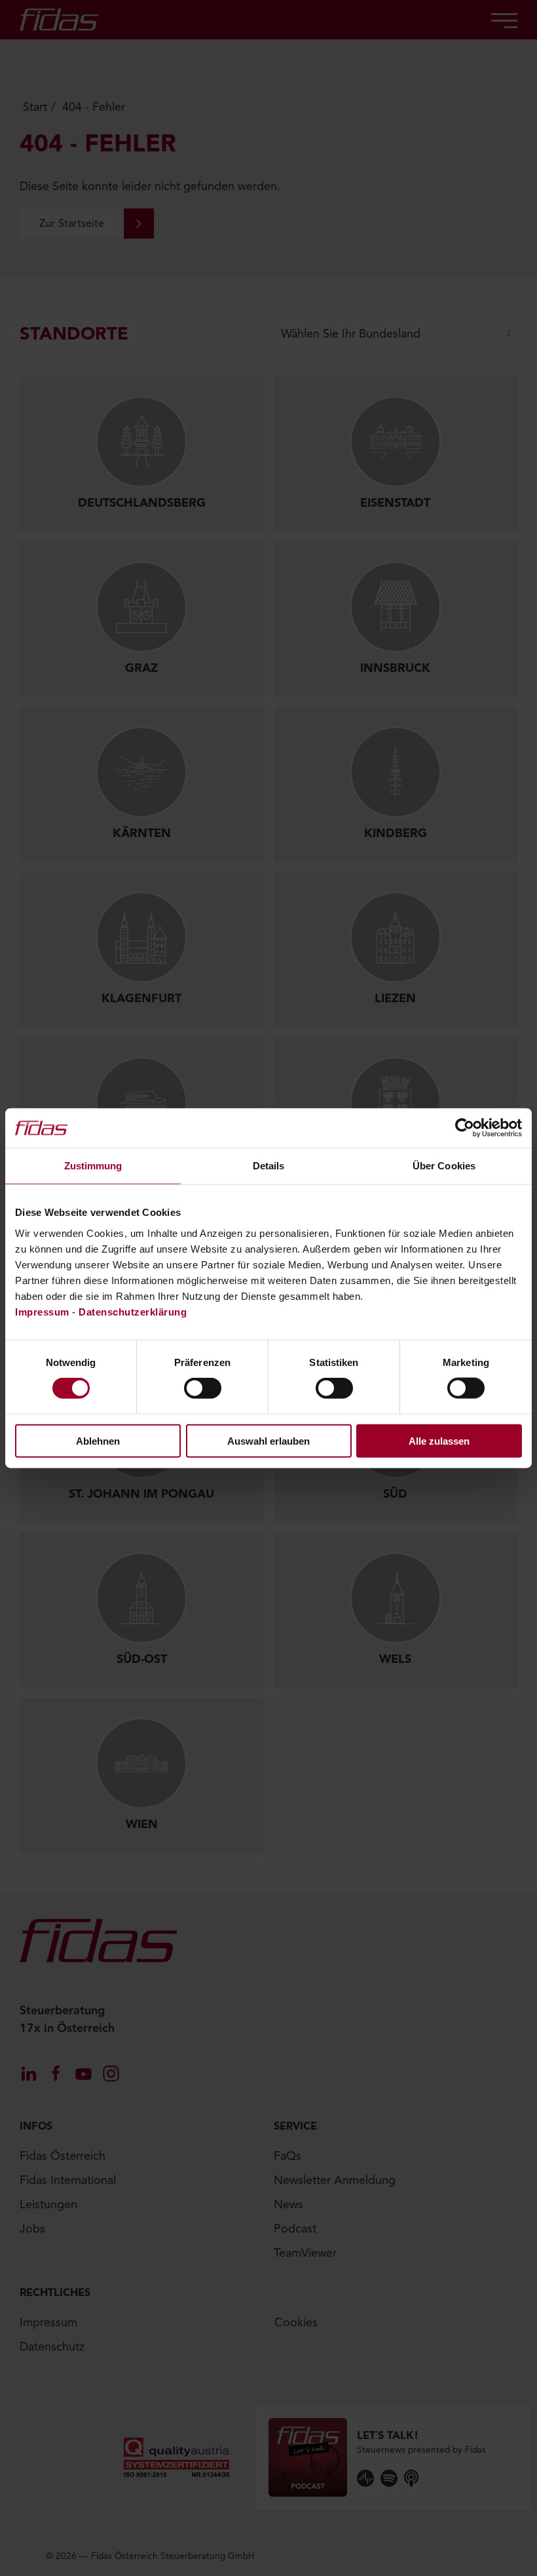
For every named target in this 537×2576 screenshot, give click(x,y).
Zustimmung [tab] (93, 1166)
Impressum (42, 1311)
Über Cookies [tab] (444, 1166)
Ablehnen (98, 1440)
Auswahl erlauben (268, 1440)
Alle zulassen (439, 1440)
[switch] (203, 1388)
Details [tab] (269, 1166)
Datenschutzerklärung (133, 1311)
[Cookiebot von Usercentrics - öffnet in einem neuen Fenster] (465, 1128)
